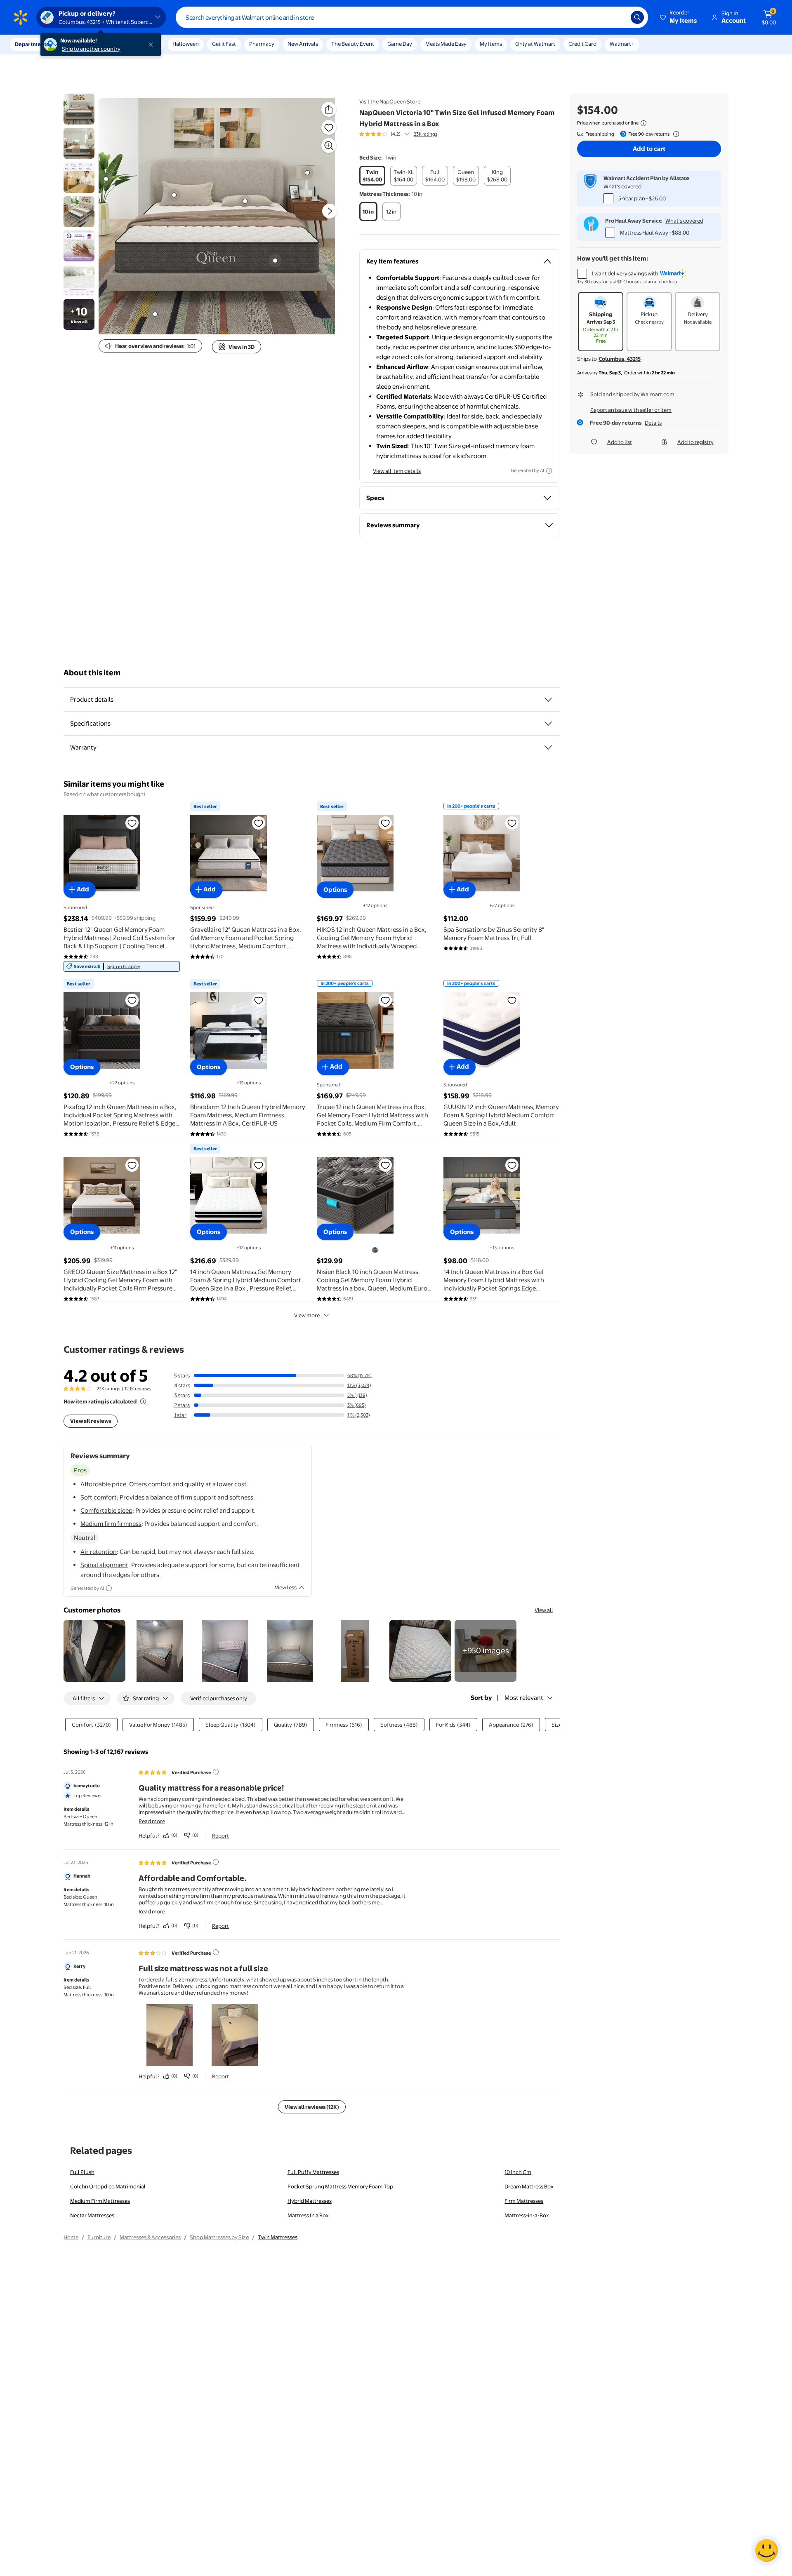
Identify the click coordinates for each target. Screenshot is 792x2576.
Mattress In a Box (308, 2215)
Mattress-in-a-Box (527, 2215)
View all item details (397, 471)
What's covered (622, 186)
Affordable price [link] (103, 1484)
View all (544, 1610)
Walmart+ (622, 44)
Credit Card (582, 44)
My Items (491, 44)
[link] (122, 966)
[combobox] (412, 17)
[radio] (372, 176)
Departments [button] (32, 44)
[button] (679, 17)
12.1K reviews (138, 1389)
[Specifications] (548, 724)
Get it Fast (224, 44)
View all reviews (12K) (312, 2107)
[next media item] (330, 211)
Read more (152, 1821)
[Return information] (674, 134)
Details (653, 423)
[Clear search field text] (618, 17)
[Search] (637, 17)
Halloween (186, 44)
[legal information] (643, 123)
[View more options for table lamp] (307, 173)
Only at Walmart (535, 44)
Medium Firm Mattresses (100, 2201)
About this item (92, 673)
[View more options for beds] (275, 261)
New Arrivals (303, 44)
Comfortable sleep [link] (106, 1510)
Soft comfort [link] (99, 1497)
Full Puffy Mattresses (313, 2172)
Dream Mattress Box (529, 2186)
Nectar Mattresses (92, 2215)
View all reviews (91, 1421)
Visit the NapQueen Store (390, 101)
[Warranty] (548, 747)
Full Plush (82, 2172)
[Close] (153, 45)
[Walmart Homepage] (21, 17)
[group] (398, 134)
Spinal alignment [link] (104, 1565)
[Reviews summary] (407, 134)
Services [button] (83, 44)
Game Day (400, 44)
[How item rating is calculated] (143, 1401)
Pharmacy (262, 44)
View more (307, 1315)
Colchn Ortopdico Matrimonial (108, 2186)
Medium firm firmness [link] (111, 1524)
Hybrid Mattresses (310, 2201)
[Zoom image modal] (329, 146)
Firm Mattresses (524, 2201)
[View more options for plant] (106, 179)
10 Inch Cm (518, 2172)
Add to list (620, 442)
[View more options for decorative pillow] (245, 201)
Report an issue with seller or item (631, 410)
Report (220, 1836)
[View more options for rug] (155, 314)
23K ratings (425, 134)
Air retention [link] (99, 1552)
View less (286, 1587)
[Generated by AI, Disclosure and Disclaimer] (549, 471)
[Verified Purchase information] (216, 1772)
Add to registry (695, 442)
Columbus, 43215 (620, 359)
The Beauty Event (353, 44)
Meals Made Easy (446, 44)
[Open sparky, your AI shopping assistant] (766, 2550)
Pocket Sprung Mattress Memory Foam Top (340, 2186)
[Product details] (548, 700)
